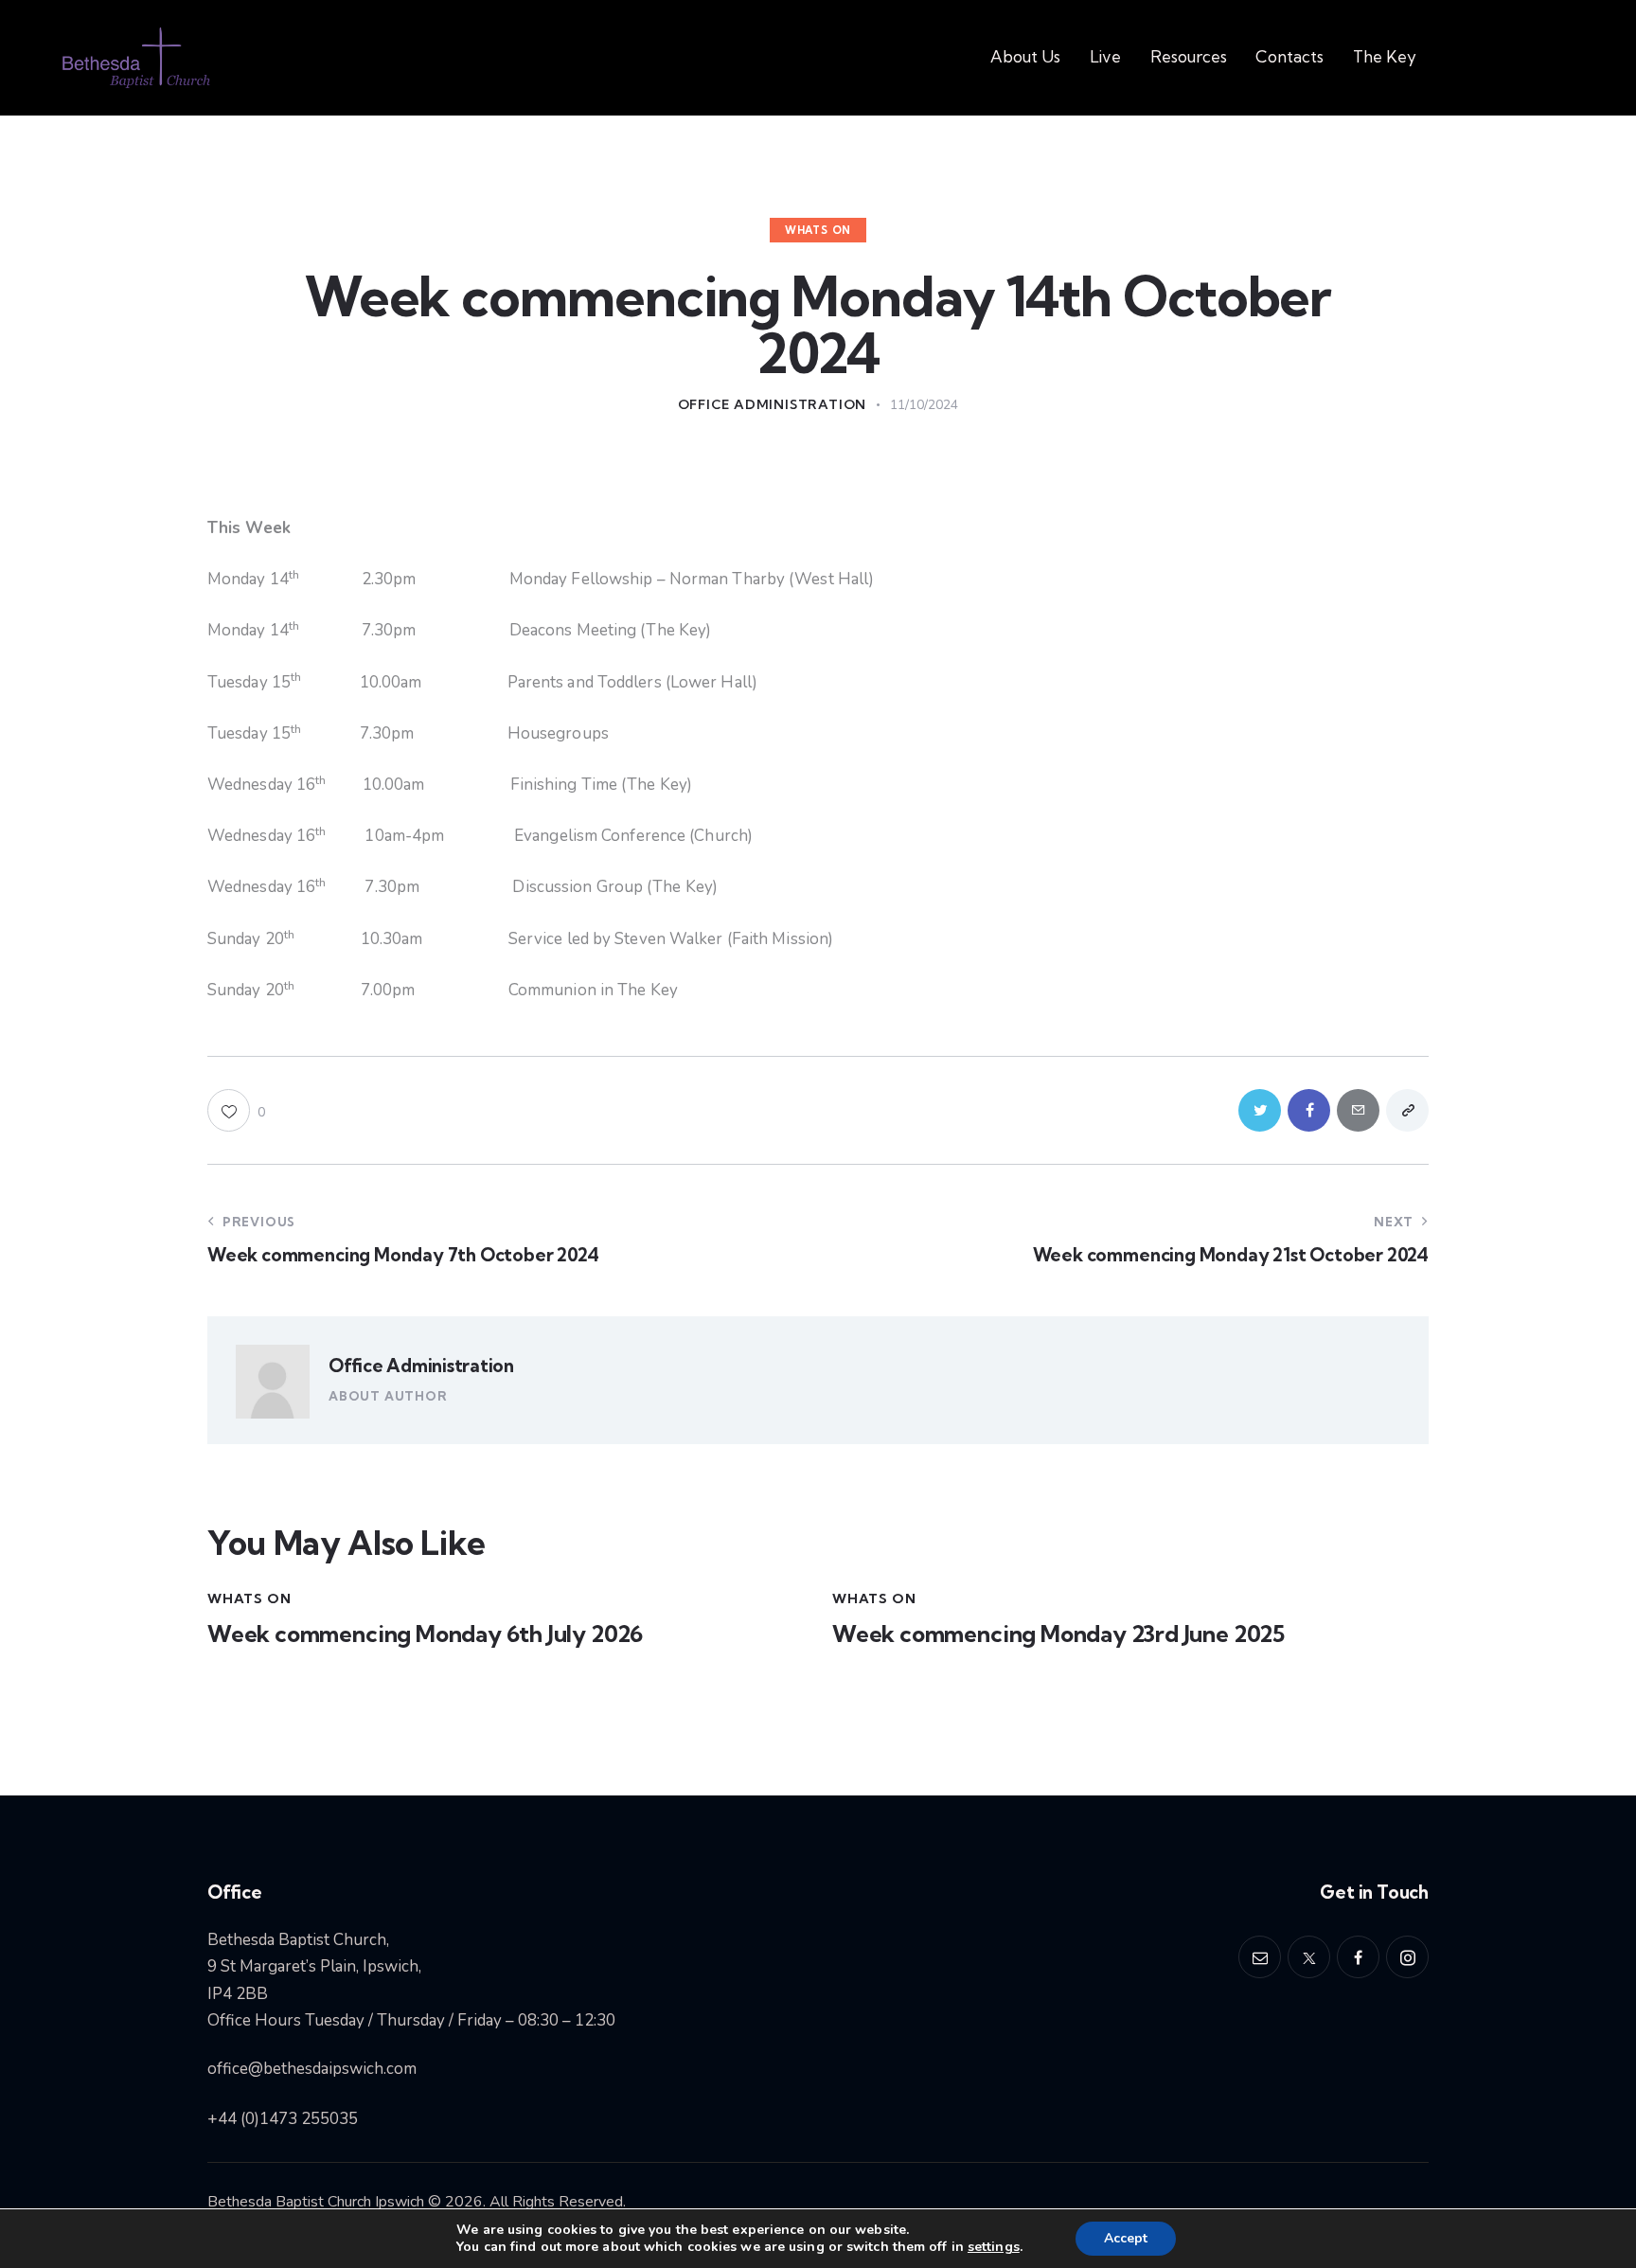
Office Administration (421, 1366)
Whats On (818, 230)
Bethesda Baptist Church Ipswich (316, 2202)
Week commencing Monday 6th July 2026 (425, 1634)
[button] (236, 1110)
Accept (1126, 2238)
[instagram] (1407, 1957)
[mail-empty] (1260, 1957)
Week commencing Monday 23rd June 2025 (1058, 1634)
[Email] (1358, 1110)
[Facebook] (1309, 1110)
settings (994, 2247)
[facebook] (1358, 1957)
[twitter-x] (1309, 1957)
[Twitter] (1260, 1110)
